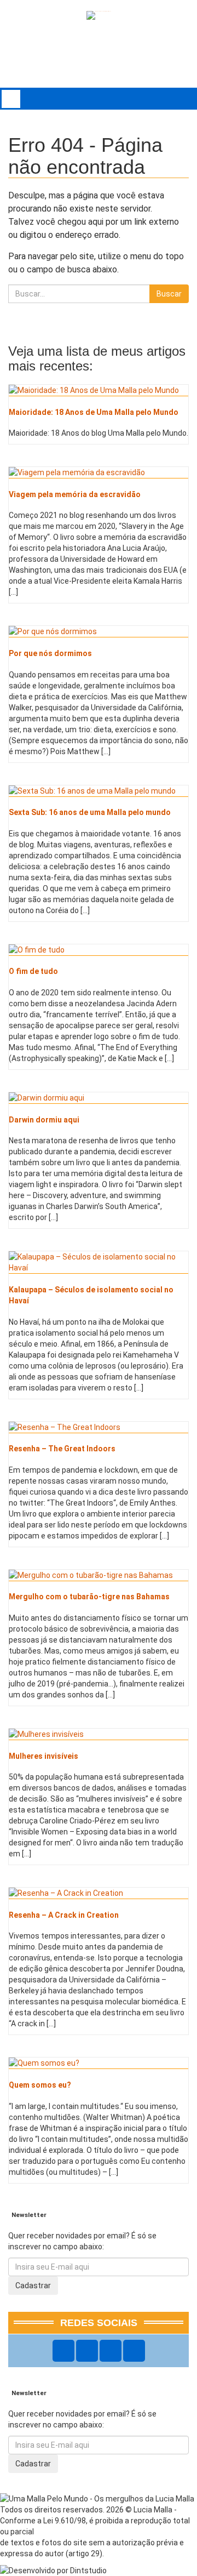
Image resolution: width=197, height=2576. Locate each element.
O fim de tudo (33, 971)
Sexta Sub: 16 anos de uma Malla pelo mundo (90, 812)
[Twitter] (111, 2351)
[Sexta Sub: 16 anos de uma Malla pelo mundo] (99, 791)
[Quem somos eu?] (99, 2063)
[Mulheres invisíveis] (99, 1734)
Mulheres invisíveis (44, 1756)
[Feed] (134, 2351)
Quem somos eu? (40, 2085)
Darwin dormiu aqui (44, 1120)
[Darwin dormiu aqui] (99, 1098)
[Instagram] (87, 2351)
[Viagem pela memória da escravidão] (99, 472)
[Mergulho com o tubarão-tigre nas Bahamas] (99, 1575)
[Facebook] (63, 2351)
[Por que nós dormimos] (99, 631)
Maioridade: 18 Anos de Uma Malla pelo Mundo (94, 412)
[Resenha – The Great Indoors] (99, 1427)
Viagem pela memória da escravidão (75, 494)
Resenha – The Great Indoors (62, 1449)
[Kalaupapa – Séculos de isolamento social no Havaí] (99, 1262)
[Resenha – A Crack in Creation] (99, 1893)
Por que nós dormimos (50, 653)
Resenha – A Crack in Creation (64, 1915)
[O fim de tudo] (99, 950)
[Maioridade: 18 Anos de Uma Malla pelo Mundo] (99, 390)
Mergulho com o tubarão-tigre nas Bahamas (89, 1597)
